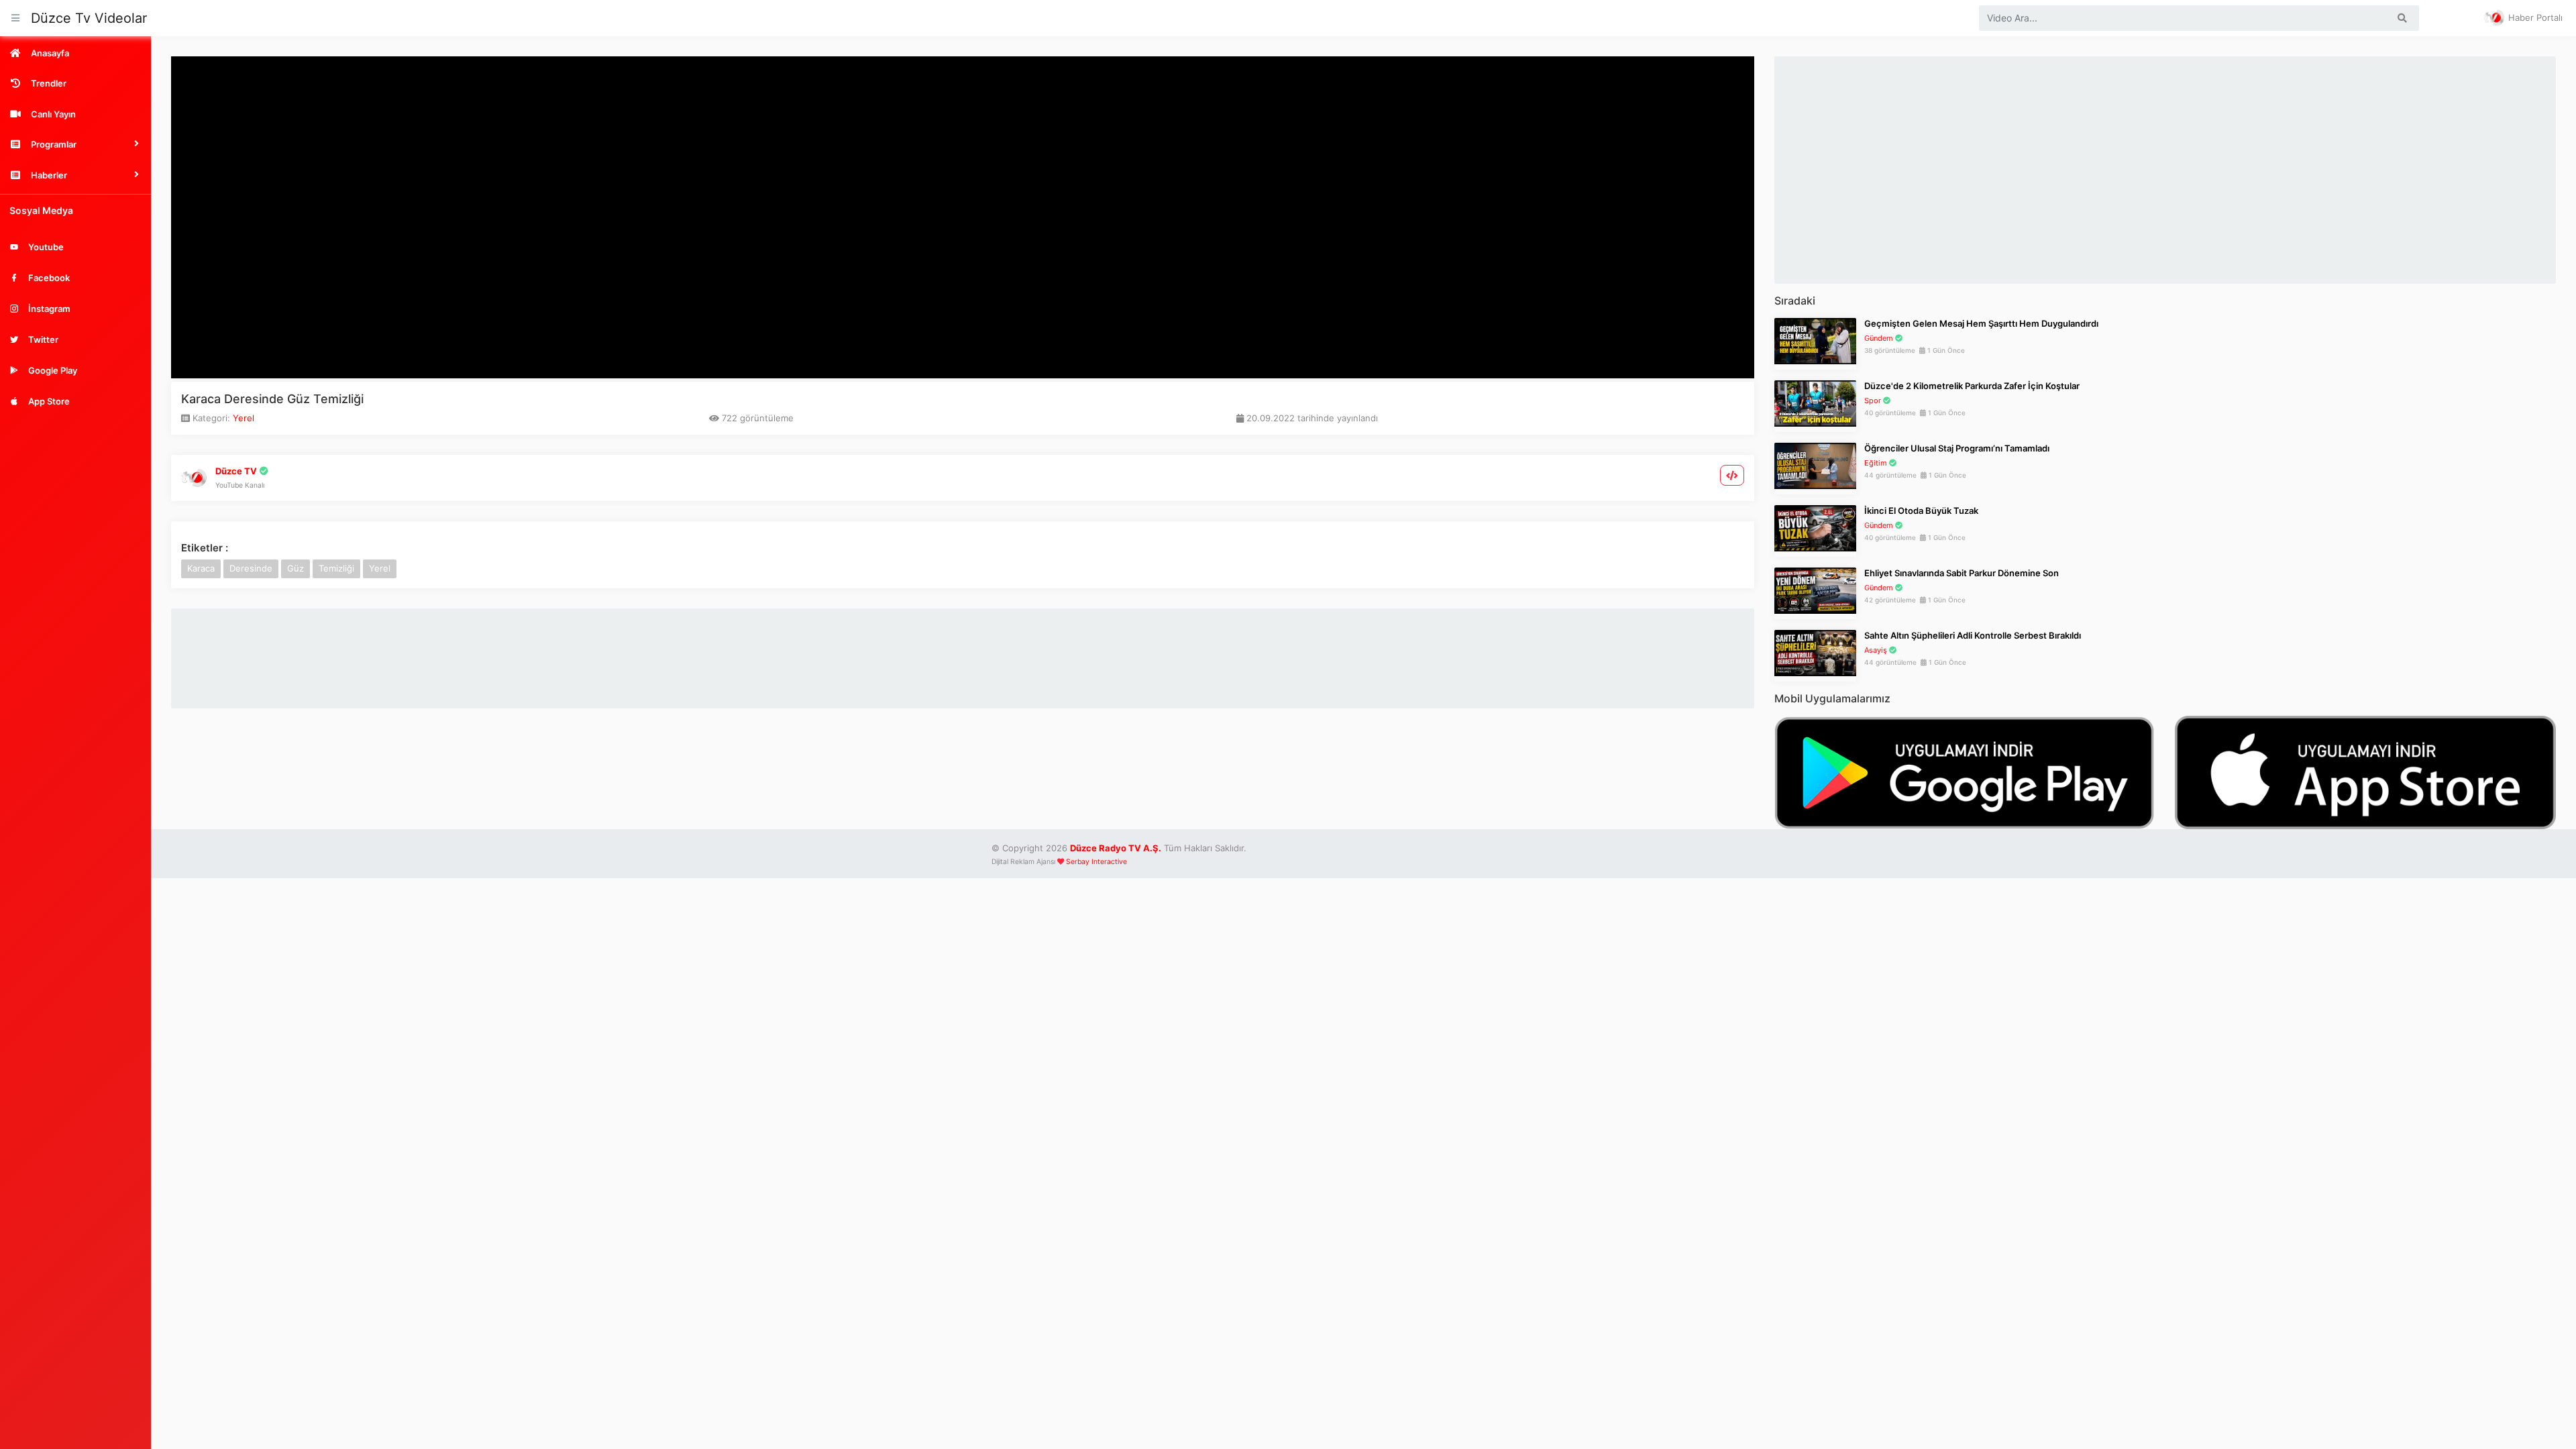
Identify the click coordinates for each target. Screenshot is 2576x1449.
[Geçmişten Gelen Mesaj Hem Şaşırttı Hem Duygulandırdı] (1815, 340)
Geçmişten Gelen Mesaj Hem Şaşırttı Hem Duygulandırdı (1981, 323)
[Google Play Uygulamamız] (1965, 771)
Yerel (244, 418)
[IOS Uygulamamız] (2365, 771)
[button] (75, 144)
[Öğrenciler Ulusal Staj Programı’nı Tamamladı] (1815, 465)
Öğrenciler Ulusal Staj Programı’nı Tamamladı (1957, 448)
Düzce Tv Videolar (89, 18)
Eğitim (1876, 463)
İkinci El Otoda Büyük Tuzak (1921, 511)
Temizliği (336, 568)
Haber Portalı (2534, 17)
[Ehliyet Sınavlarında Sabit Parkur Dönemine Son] (1815, 590)
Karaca (201, 568)
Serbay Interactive (1096, 862)
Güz (296, 568)
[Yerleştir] (1732, 475)
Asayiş (1876, 650)
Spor (1873, 400)
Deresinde (251, 568)
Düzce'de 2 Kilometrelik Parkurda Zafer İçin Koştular (1972, 386)
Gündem (1879, 338)
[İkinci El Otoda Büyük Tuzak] (1815, 527)
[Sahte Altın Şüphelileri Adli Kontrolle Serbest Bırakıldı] (1815, 652)
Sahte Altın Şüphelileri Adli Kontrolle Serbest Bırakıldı (1973, 635)
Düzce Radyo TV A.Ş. (1116, 848)
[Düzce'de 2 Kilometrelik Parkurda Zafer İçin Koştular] (1815, 402)
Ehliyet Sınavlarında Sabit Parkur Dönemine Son (1962, 573)
